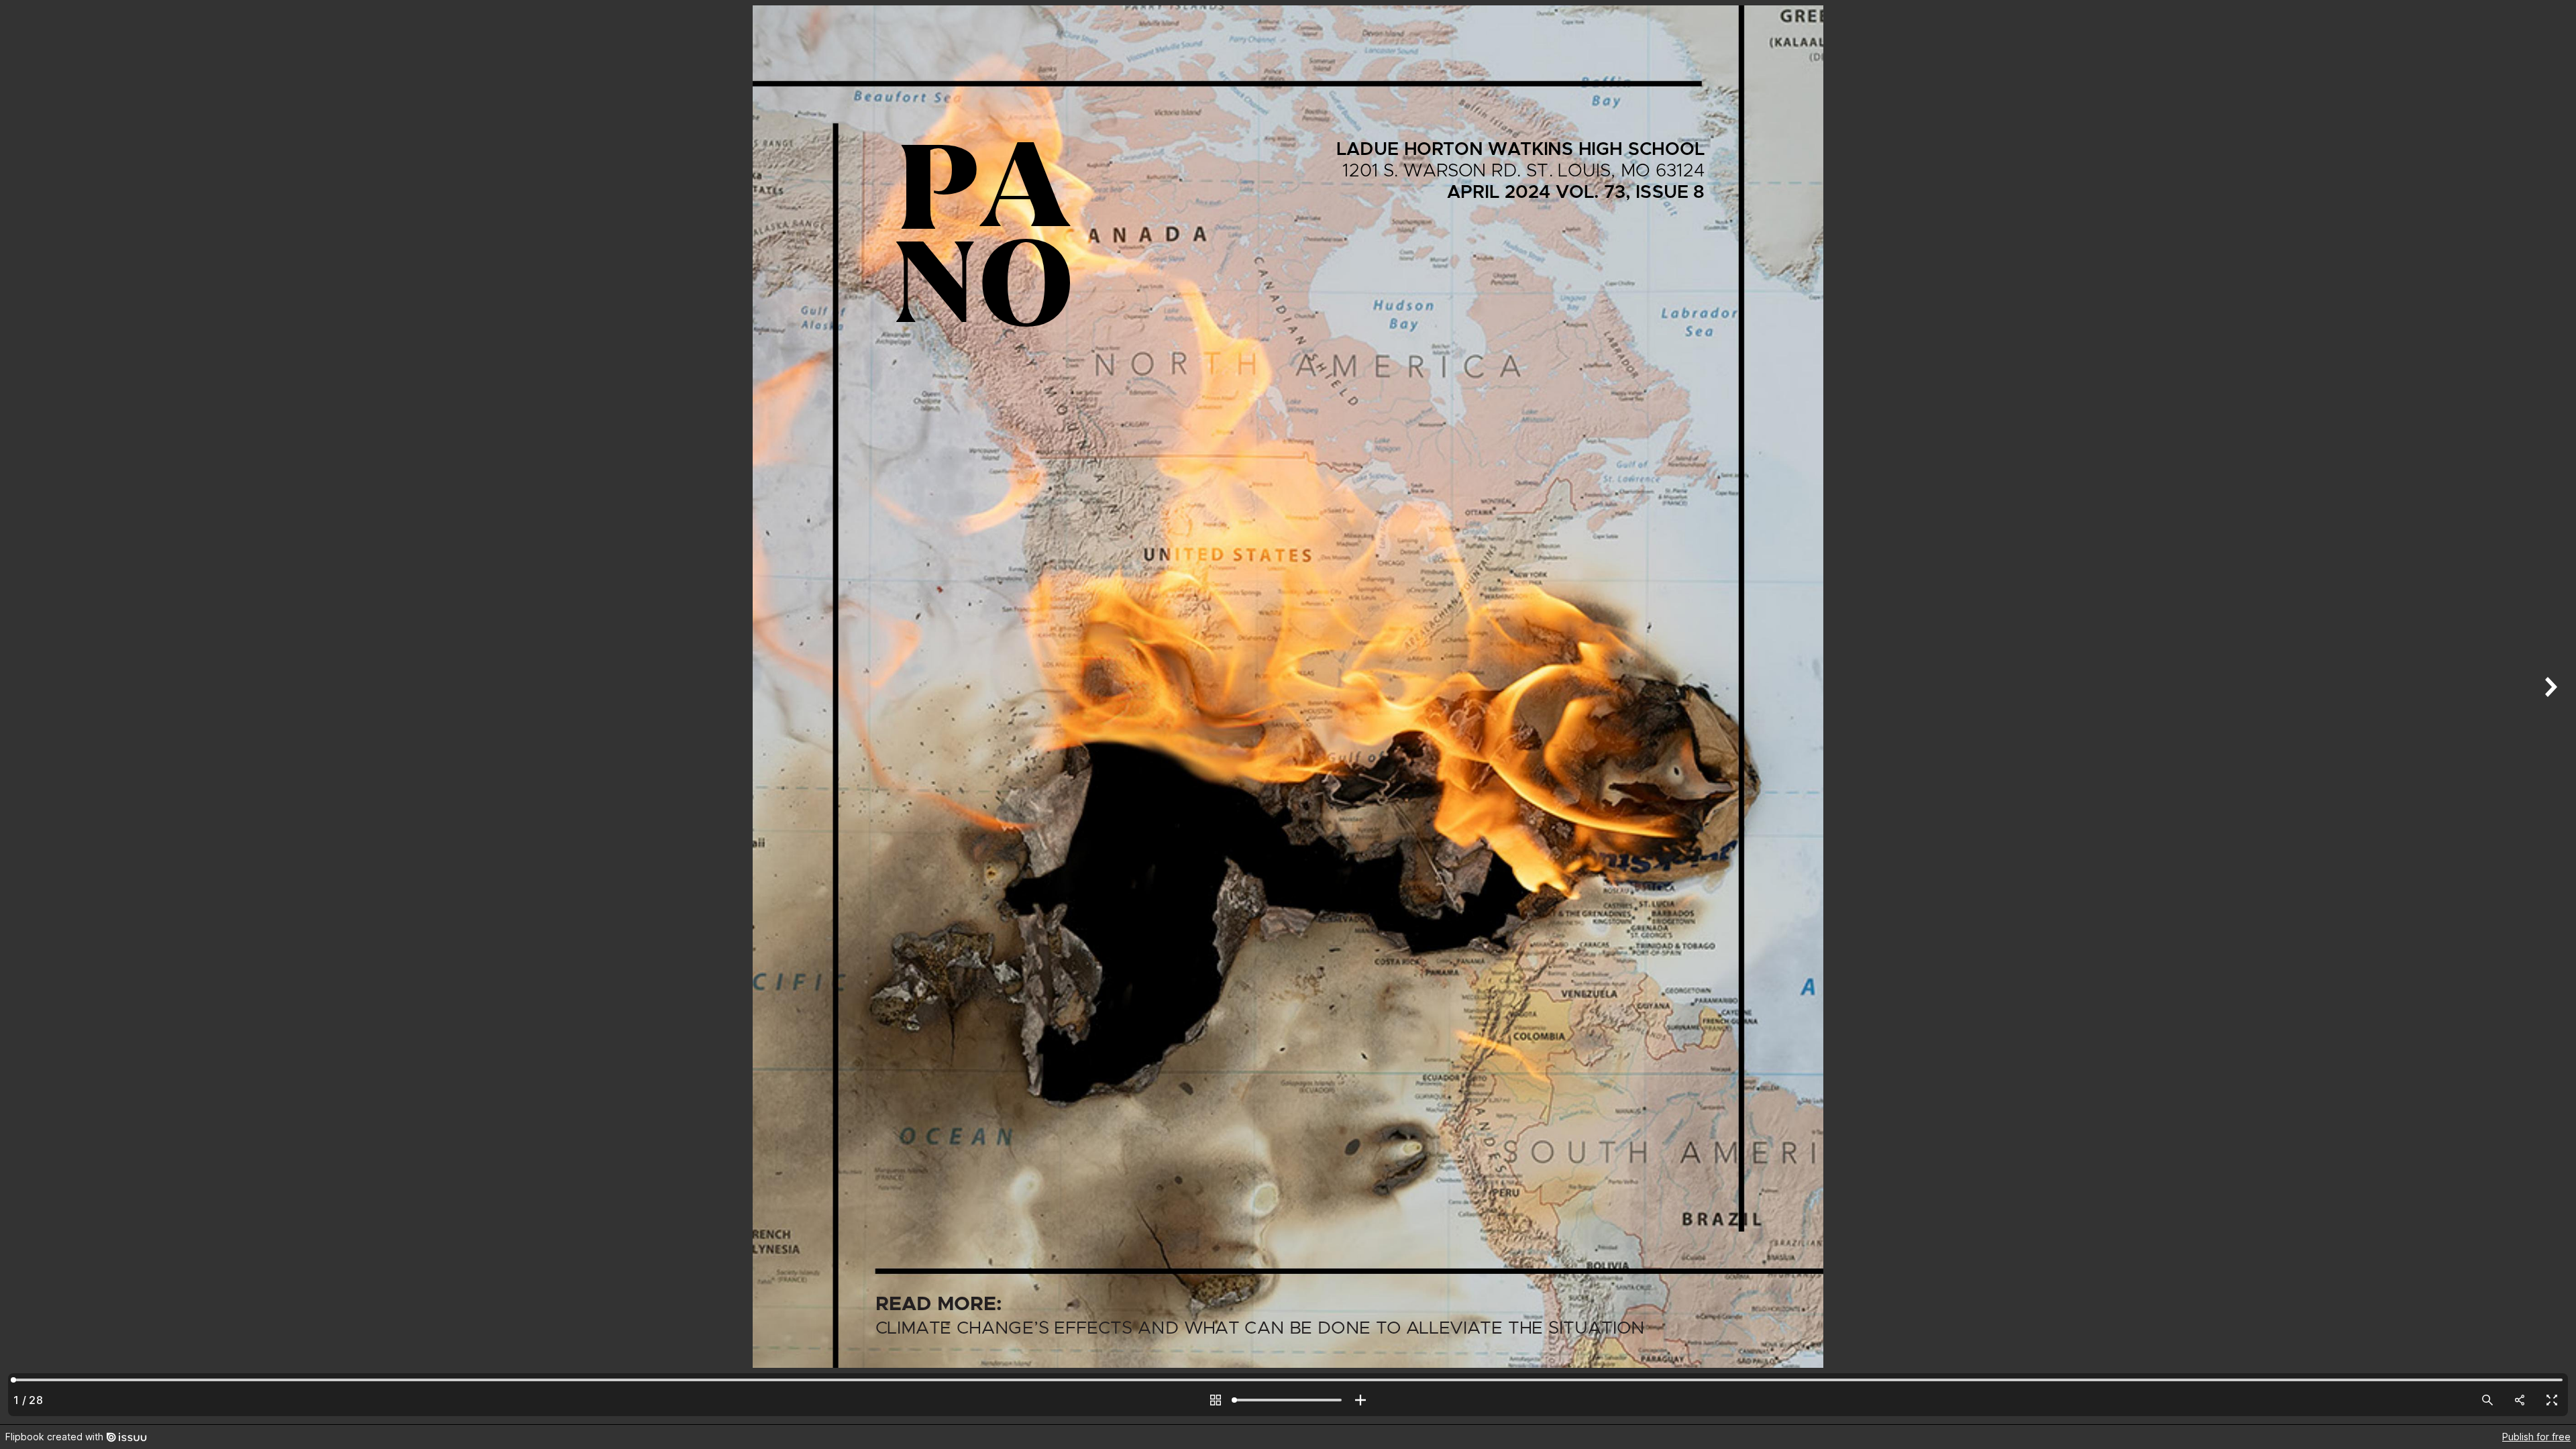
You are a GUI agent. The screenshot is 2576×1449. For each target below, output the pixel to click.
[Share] (2520, 1400)
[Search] (2487, 1400)
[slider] (1288, 1400)
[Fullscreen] (2552, 1400)
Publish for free (2536, 1437)
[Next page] (2549, 712)
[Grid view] (1216, 1400)
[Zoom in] (1360, 1400)
